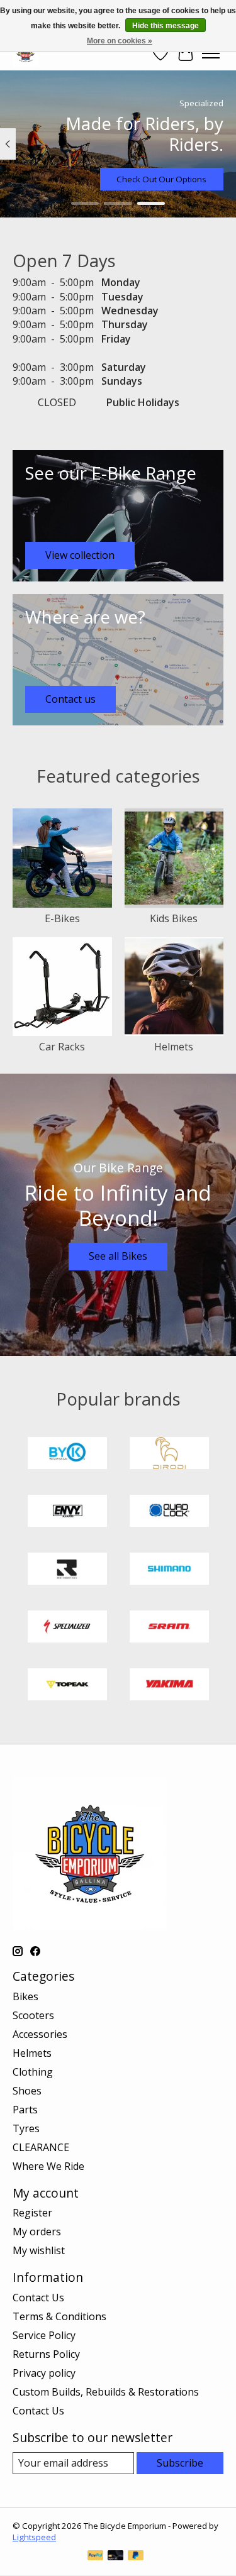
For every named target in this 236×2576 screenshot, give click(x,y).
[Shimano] (169, 1570)
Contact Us (38, 2298)
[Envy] (67, 1512)
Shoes (27, 2091)
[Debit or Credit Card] (116, 2557)
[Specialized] (67, 1628)
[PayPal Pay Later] (136, 2557)
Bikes (25, 1996)
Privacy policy (44, 2373)
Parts (25, 2110)
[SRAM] (169, 1628)
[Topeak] (67, 1686)
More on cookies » (120, 41)
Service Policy (44, 2335)
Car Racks (62, 1047)
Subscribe (180, 2463)
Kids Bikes (174, 918)
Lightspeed (34, 2537)
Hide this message (166, 26)
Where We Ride (48, 2166)
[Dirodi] (169, 1455)
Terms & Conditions (59, 2316)
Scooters (33, 2015)
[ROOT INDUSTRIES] (67, 1570)
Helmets (174, 1047)
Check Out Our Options (161, 179)
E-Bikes (62, 918)
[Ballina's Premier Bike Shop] (25, 53)
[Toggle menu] (211, 53)
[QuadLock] (169, 1512)
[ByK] (67, 1455)
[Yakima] (169, 1686)
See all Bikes (118, 1256)
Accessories (40, 2034)
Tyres (26, 2128)
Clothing (33, 2072)
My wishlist (39, 2250)
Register (32, 2213)
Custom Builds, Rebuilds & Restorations (106, 2392)
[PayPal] (96, 2557)
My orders (37, 2232)
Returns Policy (46, 2354)
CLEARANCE (41, 2147)
